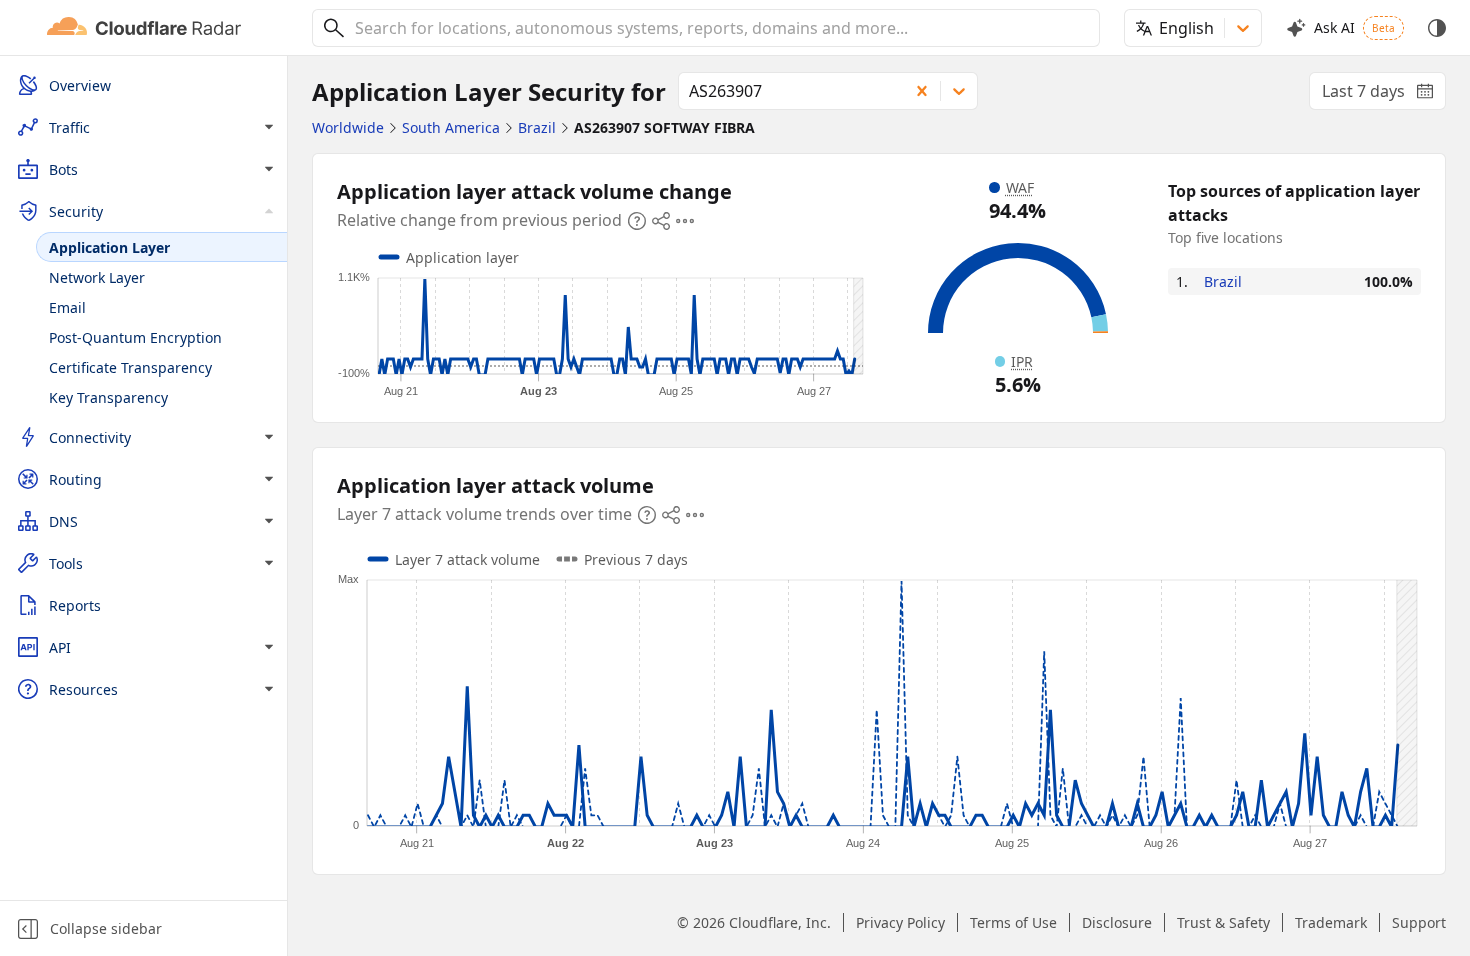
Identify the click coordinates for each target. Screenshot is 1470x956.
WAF (1020, 187)
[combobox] (720, 28)
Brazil (1223, 281)
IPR (1022, 361)
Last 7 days (1384, 95)
